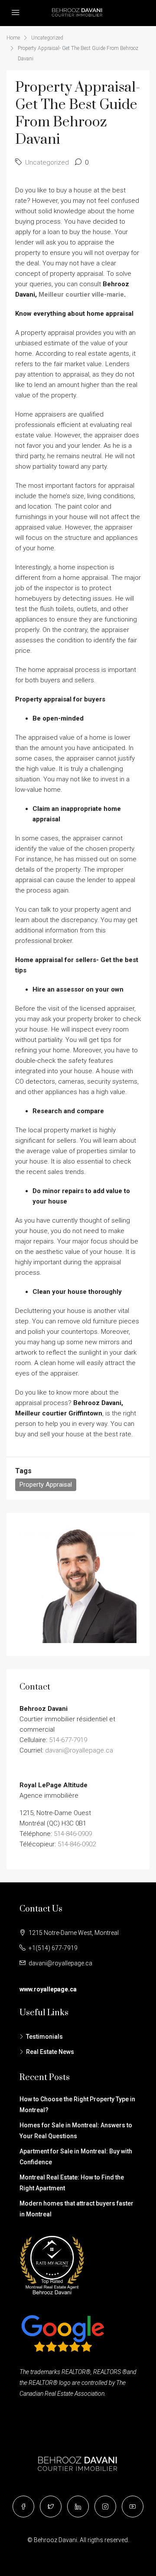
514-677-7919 (68, 1740)
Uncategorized (47, 38)
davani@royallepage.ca (79, 1750)
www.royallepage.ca (48, 1989)
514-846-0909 (73, 1834)
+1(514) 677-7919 (53, 1948)
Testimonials (44, 2037)
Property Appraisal (46, 1485)
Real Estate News (50, 2052)
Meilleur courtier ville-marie (81, 294)
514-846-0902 (77, 1844)
